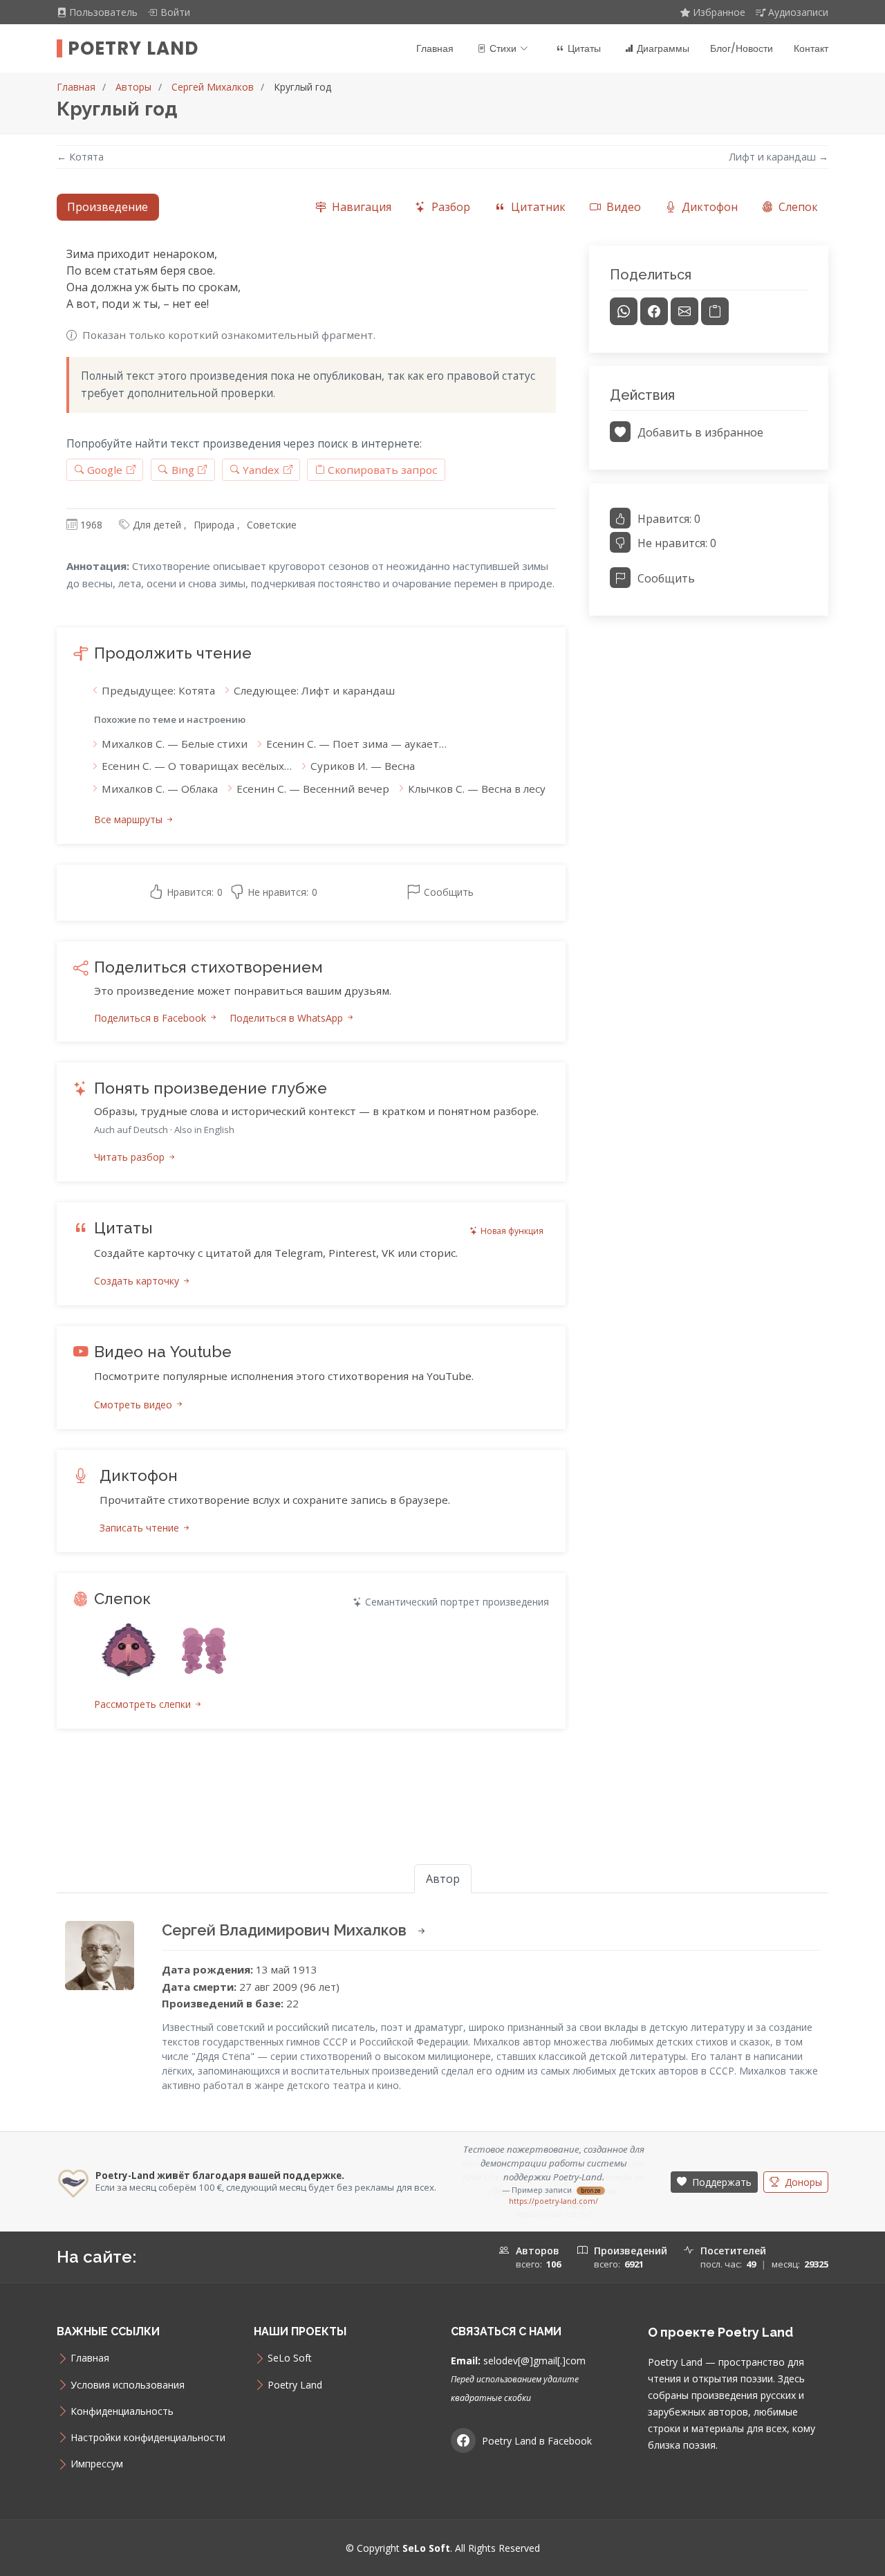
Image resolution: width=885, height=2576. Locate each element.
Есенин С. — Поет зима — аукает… (356, 744)
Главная (435, 48)
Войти (175, 12)
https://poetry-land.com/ (553, 2201)
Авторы (133, 87)
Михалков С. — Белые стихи (175, 744)
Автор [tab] (443, 1879)
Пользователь (105, 12)
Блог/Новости (742, 48)
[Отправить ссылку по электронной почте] (684, 311)
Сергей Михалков (213, 87)
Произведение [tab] (108, 207)
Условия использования (128, 2371)
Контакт (811, 48)
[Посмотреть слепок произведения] (129, 1650)
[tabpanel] (442, 1004)
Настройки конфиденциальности (148, 2424)
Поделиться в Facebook (151, 1018)
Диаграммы (663, 48)
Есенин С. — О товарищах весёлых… (197, 766)
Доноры (802, 2175)
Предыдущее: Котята (158, 690)
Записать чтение (141, 1528)
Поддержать (720, 2175)
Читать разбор (131, 1157)
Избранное (719, 12)
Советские (272, 525)
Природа (214, 525)
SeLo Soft (290, 2345)
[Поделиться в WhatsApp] (624, 311)
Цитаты (584, 48)
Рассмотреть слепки (144, 1704)
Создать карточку (138, 1281)
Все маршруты (130, 819)
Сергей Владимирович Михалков (286, 1930)
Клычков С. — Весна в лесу (477, 789)
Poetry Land (133, 48)
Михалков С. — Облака (160, 789)
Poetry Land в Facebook (537, 2427)
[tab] (353, 207)
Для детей (157, 525)
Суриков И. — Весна (363, 766)
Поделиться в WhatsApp (288, 1018)
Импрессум (97, 2451)
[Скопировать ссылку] (715, 311)
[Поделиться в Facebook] (654, 311)
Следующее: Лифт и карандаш (314, 690)
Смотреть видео (134, 1405)
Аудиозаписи (798, 12)
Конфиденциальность (122, 2398)
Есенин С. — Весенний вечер (313, 789)
